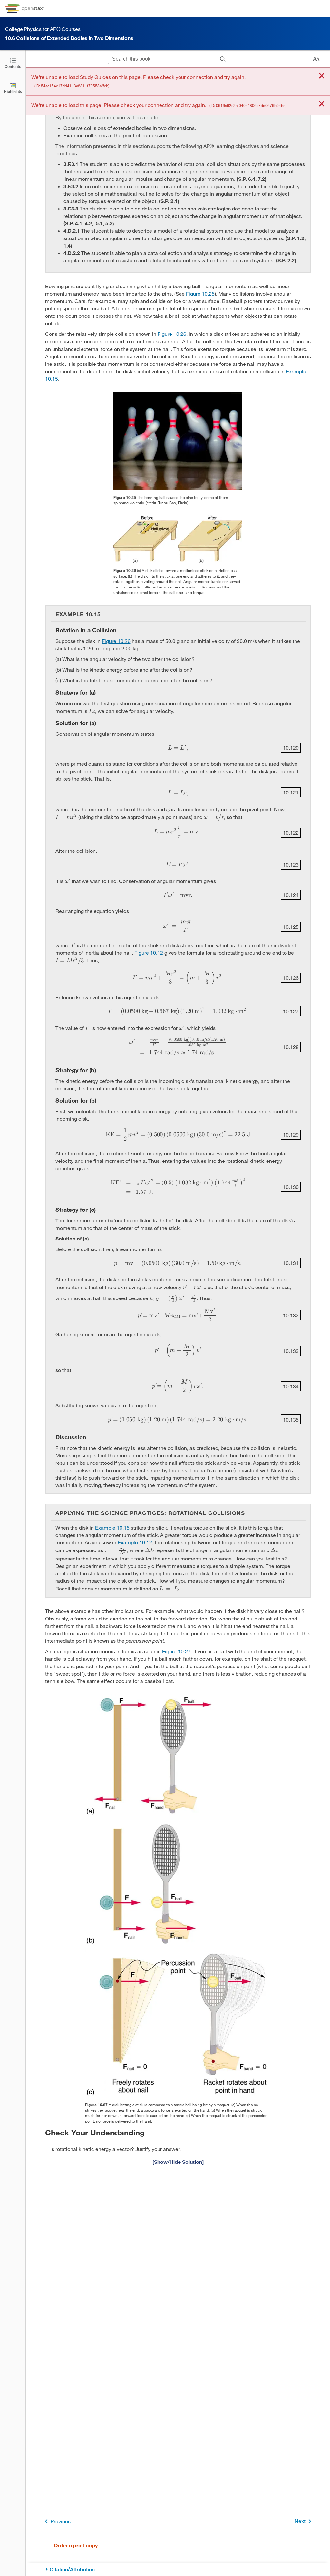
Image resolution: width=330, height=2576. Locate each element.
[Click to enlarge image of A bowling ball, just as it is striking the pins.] (178, 441)
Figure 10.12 (149, 953)
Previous (61, 2521)
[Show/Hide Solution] (178, 2162)
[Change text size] (316, 59)
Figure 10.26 (172, 334)
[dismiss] (322, 76)
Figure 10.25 (200, 293)
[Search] (223, 59)
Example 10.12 (135, 1542)
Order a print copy (76, 2545)
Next (300, 2521)
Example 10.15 (112, 1527)
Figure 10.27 (176, 1651)
